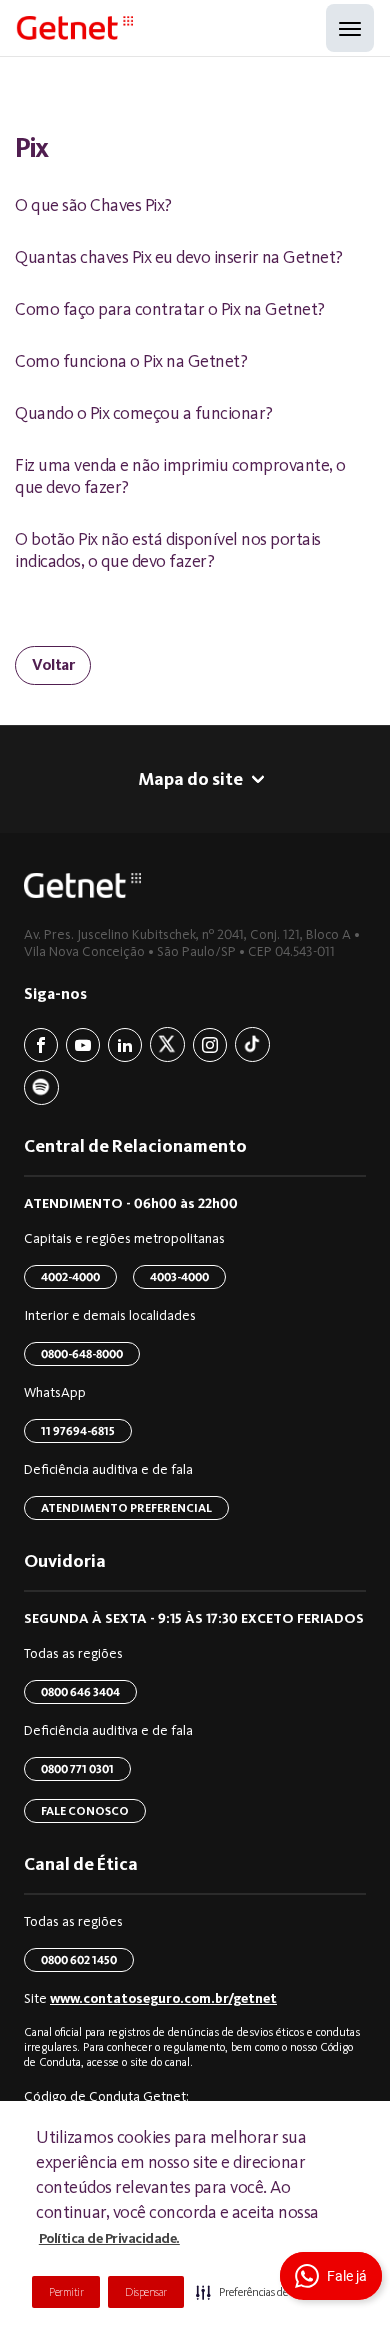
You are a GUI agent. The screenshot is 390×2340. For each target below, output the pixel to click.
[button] (258, 2292)
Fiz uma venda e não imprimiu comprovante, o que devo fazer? (180, 476)
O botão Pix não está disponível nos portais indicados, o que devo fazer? (168, 550)
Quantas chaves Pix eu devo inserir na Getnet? (179, 257)
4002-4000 (70, 1277)
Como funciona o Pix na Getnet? (131, 361)
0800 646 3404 (80, 1692)
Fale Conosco (85, 1811)
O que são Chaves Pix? (93, 205)
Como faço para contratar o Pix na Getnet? (170, 309)
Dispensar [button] (146, 2292)
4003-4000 (179, 1277)
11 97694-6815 (78, 1431)
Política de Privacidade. (109, 2238)
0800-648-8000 (82, 1354)
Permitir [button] (66, 2292)
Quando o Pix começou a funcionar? (144, 413)
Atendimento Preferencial (126, 1508)
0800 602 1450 (79, 1960)
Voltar (53, 664)
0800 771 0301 (77, 1769)
